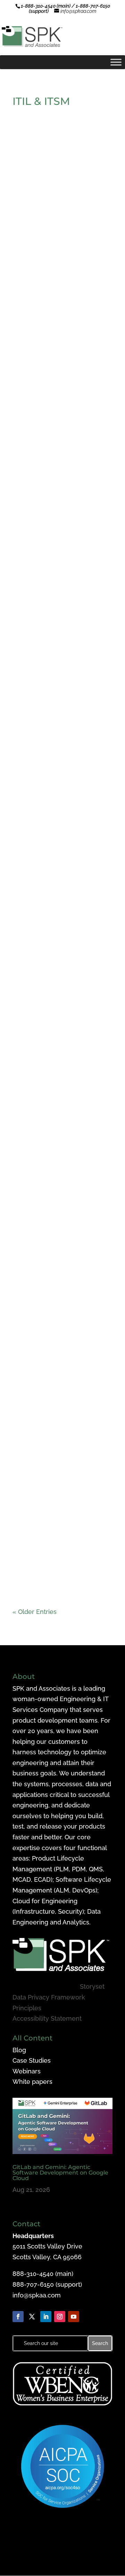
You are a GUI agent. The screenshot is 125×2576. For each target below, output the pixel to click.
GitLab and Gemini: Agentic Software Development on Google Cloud (60, 2173)
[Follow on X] (32, 2317)
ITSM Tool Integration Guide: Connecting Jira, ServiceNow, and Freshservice (60, 810)
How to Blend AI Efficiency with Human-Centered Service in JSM (62, 686)
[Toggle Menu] (116, 62)
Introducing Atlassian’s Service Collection (52, 199)
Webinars (27, 2071)
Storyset (92, 1986)
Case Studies (32, 2060)
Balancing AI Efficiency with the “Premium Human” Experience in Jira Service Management (59, 1184)
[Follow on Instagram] (60, 2317)
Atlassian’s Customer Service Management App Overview (60, 441)
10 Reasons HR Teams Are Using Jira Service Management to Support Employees (56, 937)
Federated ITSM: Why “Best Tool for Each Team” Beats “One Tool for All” (58, 320)
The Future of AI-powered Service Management (56, 1060)
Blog (19, 2050)
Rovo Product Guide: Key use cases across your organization (60, 1311)
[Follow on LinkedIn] (46, 2317)
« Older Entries (35, 1612)
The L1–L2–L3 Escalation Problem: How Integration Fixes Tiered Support (56, 562)
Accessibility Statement (47, 2018)
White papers (32, 2082)
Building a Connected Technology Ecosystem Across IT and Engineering (62, 1435)
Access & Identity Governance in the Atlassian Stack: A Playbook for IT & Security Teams (61, 1561)
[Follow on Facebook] (18, 2317)
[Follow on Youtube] (74, 2317)
